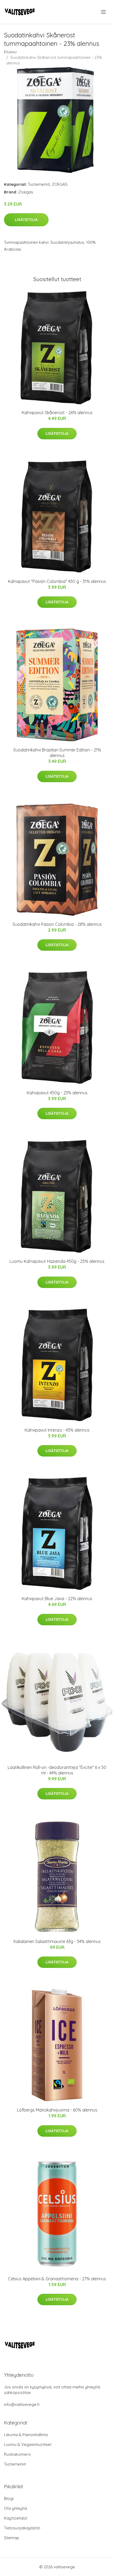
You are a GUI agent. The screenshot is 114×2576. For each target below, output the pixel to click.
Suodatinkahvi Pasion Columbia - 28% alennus (57, 924)
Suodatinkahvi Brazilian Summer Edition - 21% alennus (57, 753)
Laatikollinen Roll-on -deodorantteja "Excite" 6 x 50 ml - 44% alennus (57, 1770)
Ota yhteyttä (16, 2508)
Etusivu (10, 52)
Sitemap (12, 2538)
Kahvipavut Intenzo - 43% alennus (57, 1430)
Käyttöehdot (16, 2518)
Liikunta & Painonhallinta (26, 2435)
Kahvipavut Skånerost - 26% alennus (57, 413)
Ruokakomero (17, 2454)
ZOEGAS (60, 184)
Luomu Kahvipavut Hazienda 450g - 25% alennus (57, 1261)
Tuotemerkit (39, 184)
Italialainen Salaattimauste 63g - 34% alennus (57, 1941)
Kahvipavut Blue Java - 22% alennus (57, 1599)
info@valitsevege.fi (22, 2404)
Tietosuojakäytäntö (22, 2528)
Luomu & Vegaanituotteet (28, 2444)
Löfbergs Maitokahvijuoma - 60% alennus (57, 2110)
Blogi (9, 2498)
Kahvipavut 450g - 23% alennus (57, 1093)
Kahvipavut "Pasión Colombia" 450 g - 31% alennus (57, 581)
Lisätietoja (26, 220)
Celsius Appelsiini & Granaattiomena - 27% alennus (57, 2279)
